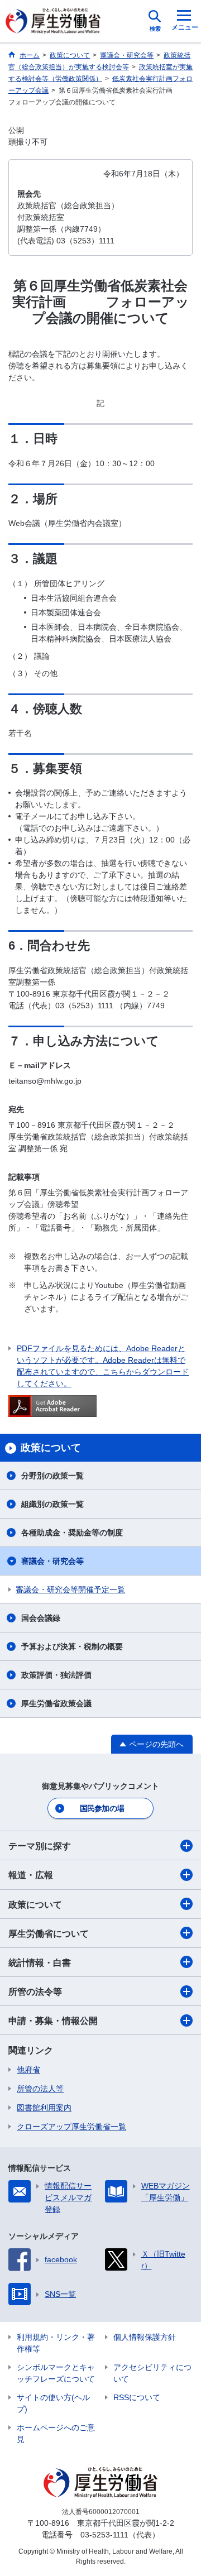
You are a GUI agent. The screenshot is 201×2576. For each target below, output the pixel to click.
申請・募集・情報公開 (53, 2021)
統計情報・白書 (40, 1963)
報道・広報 (31, 1875)
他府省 (28, 2070)
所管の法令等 (35, 1992)
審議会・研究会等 (52, 1561)
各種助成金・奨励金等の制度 (72, 1533)
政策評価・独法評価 (56, 1675)
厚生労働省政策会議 (56, 1703)
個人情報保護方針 (145, 2337)
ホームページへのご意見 (56, 2433)
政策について (35, 1905)
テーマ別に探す (40, 1846)
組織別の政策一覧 (52, 1504)
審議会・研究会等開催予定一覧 (70, 1589)
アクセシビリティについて (152, 2373)
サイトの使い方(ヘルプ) (53, 2403)
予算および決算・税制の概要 (72, 1646)
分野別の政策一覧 (52, 1476)
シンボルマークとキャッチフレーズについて (56, 2373)
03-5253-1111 (104, 2535)
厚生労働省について (49, 1934)
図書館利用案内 (44, 2108)
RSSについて (137, 2397)
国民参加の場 (102, 1808)
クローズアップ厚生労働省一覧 (71, 2127)
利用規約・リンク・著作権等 (56, 2343)
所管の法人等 (40, 2089)
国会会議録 (41, 1618)
